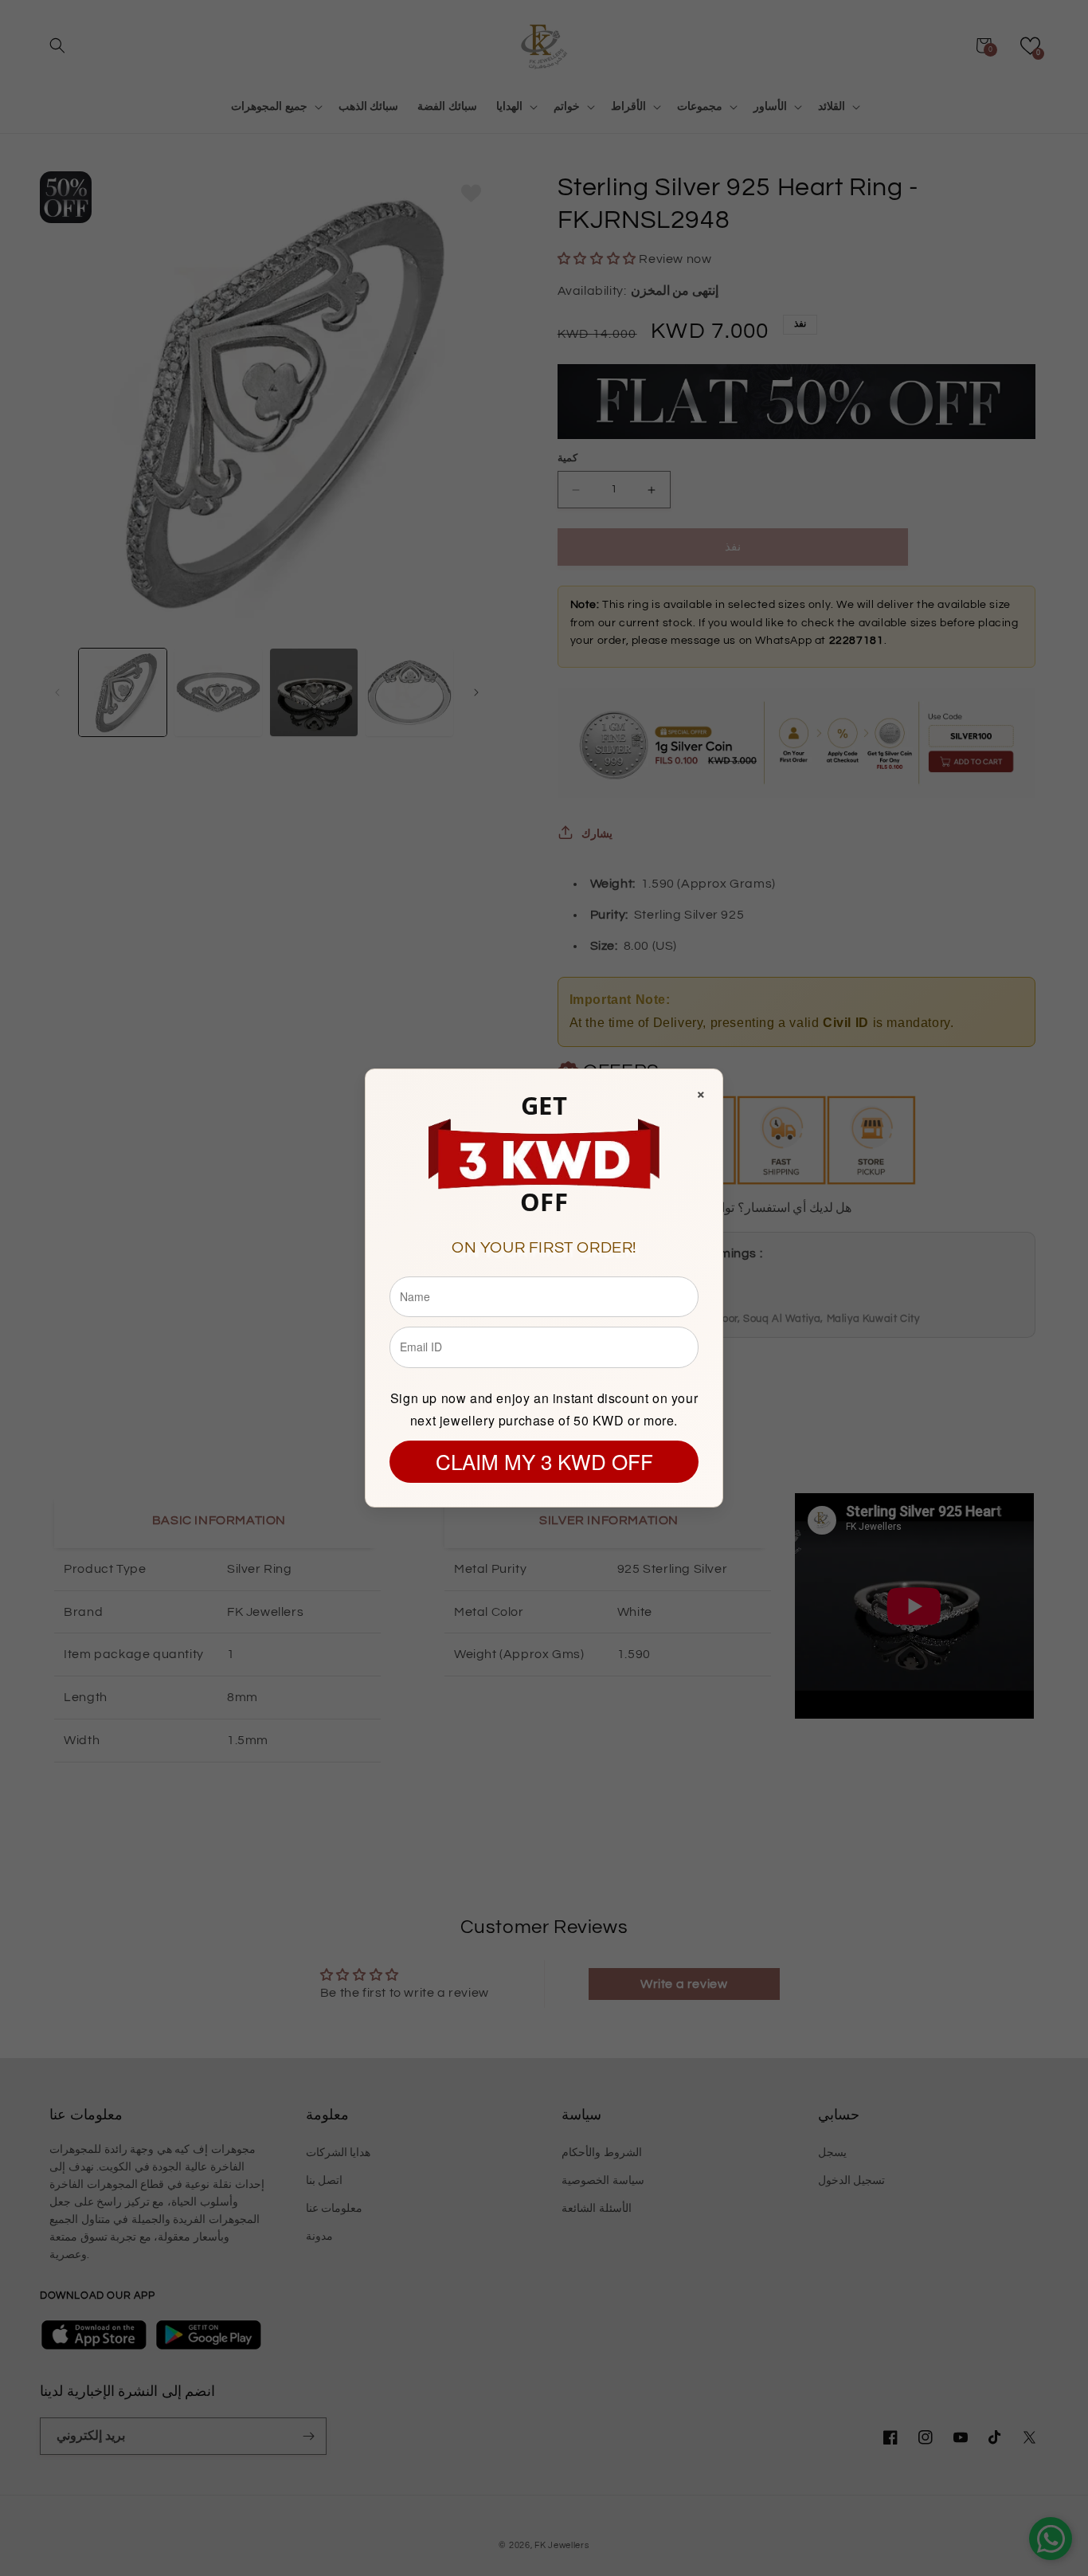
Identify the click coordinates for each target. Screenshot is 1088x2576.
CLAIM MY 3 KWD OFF (544, 1461)
